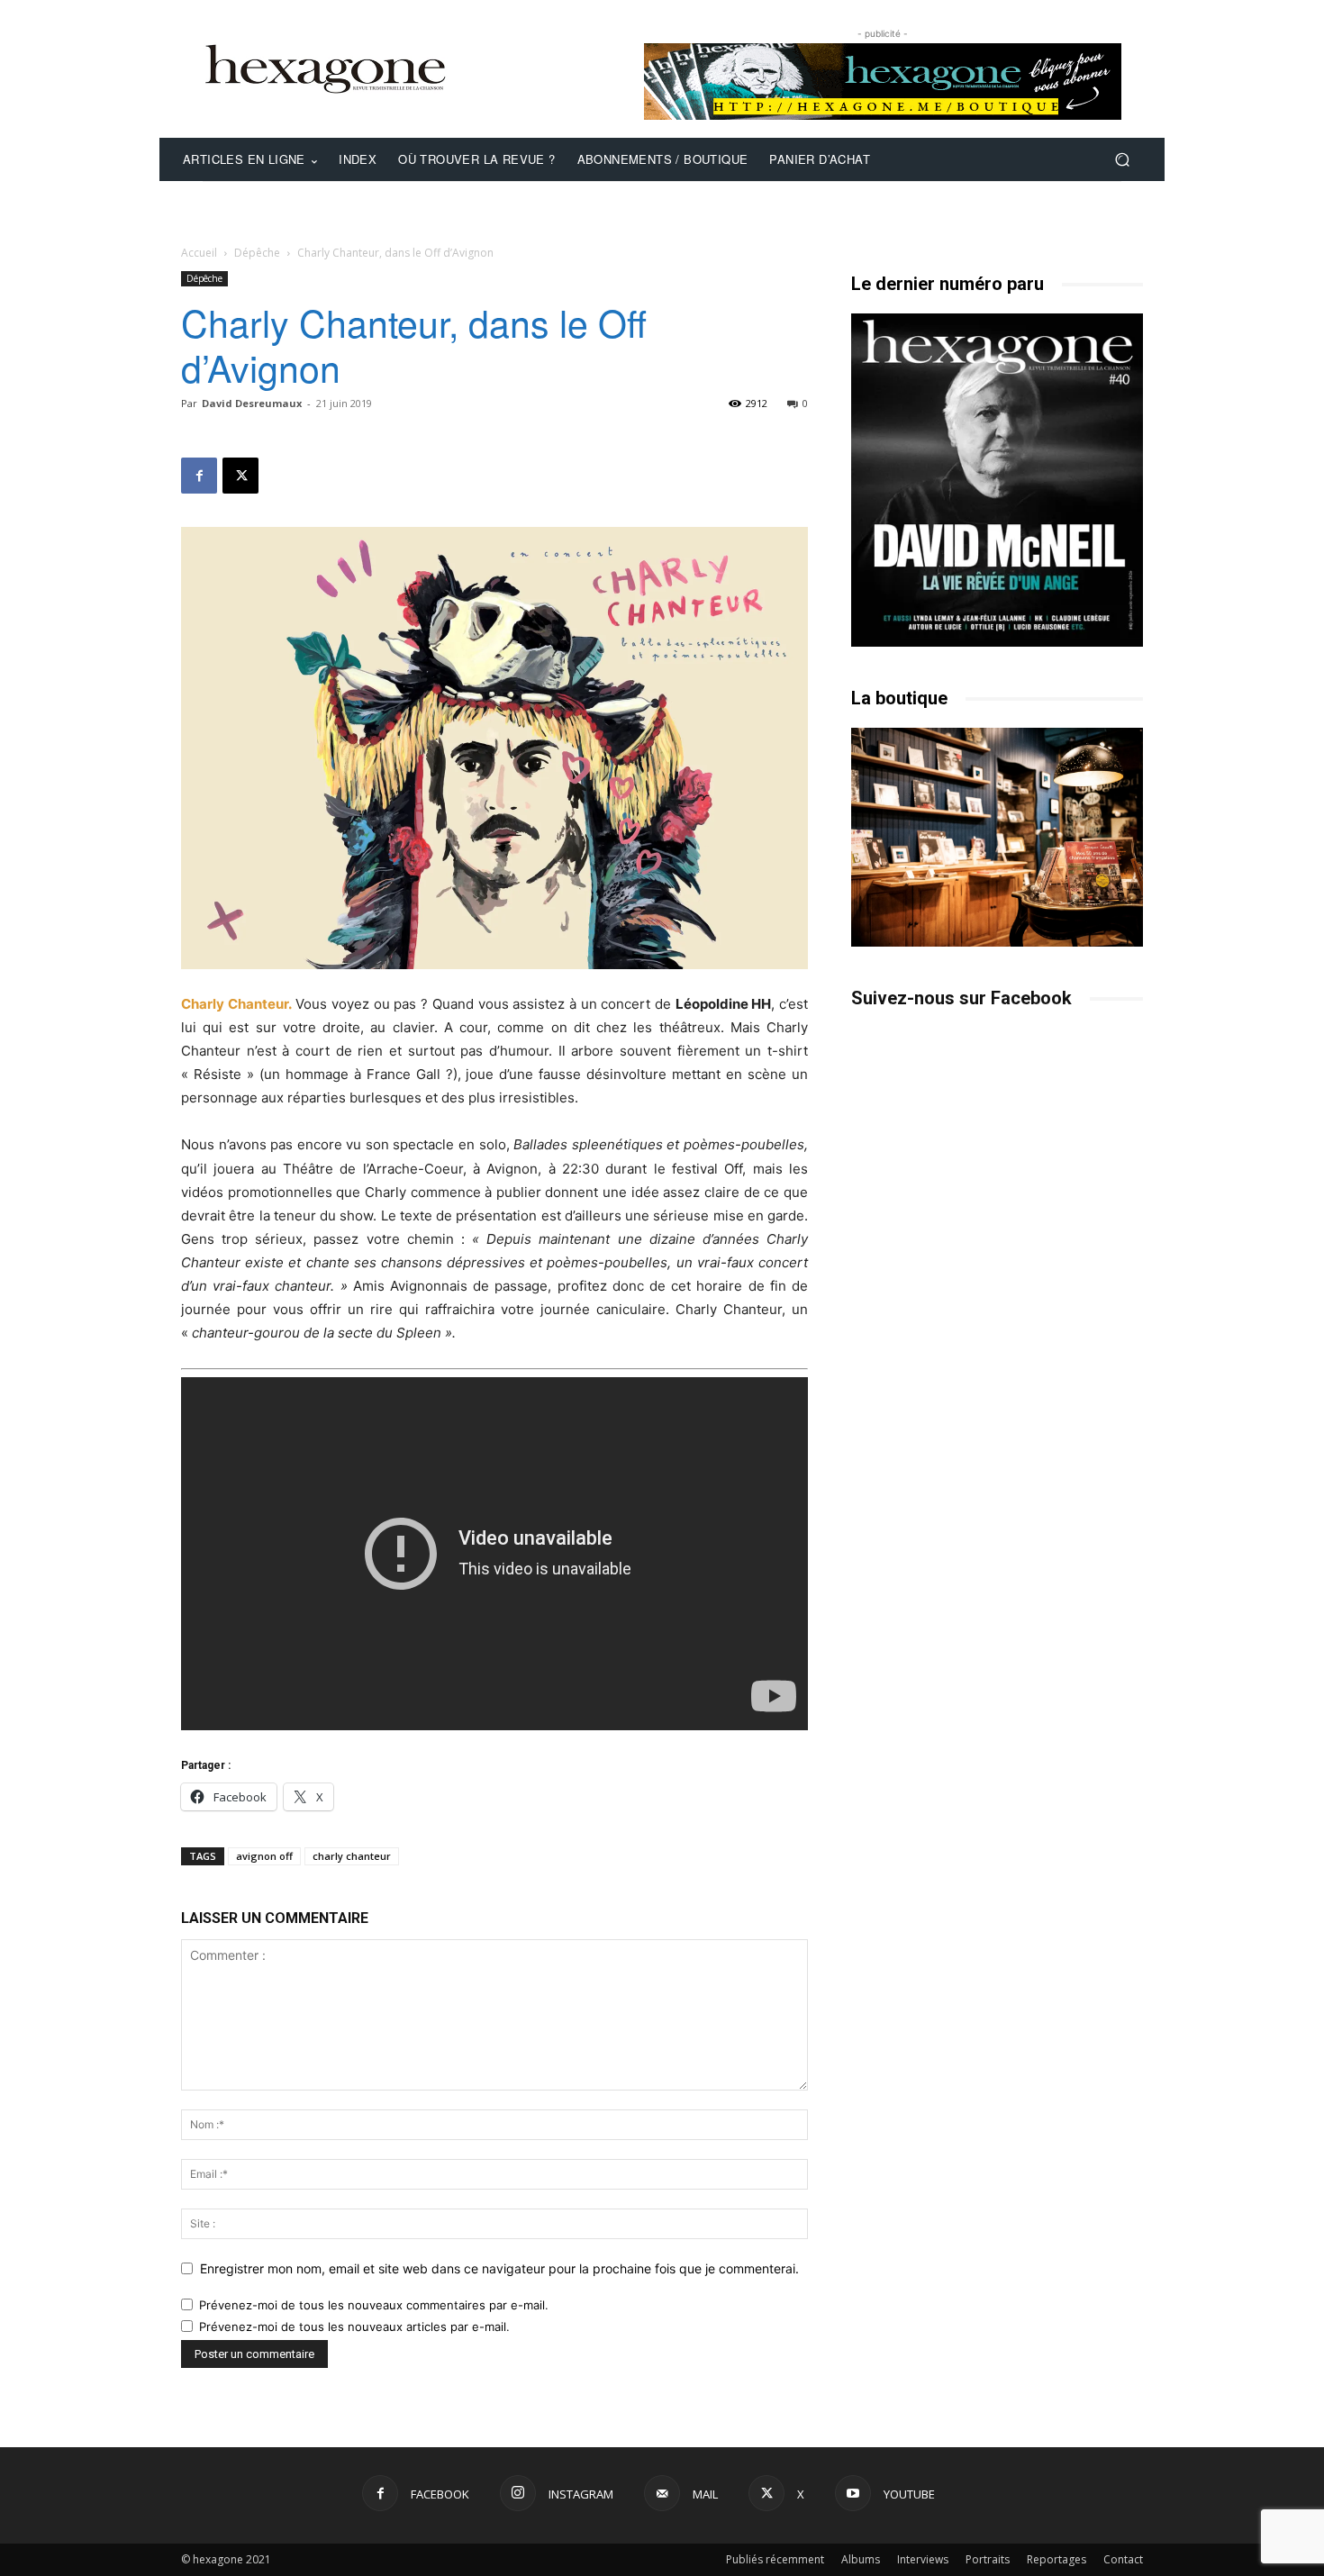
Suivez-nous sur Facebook (961, 998)
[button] (1122, 160)
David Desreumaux (252, 403)
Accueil (199, 253)
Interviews (923, 2559)
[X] (240, 476)
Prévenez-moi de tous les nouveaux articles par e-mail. (354, 2327)
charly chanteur (352, 1856)
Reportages (1056, 2559)
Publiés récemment (775, 2559)
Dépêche (257, 253)
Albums (861, 2559)
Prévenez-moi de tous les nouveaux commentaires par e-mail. (374, 2305)
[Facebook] (199, 476)
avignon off (264, 1856)
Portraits (988, 2559)
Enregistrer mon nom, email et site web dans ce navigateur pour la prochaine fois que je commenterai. (499, 2268)
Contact (1123, 2559)
